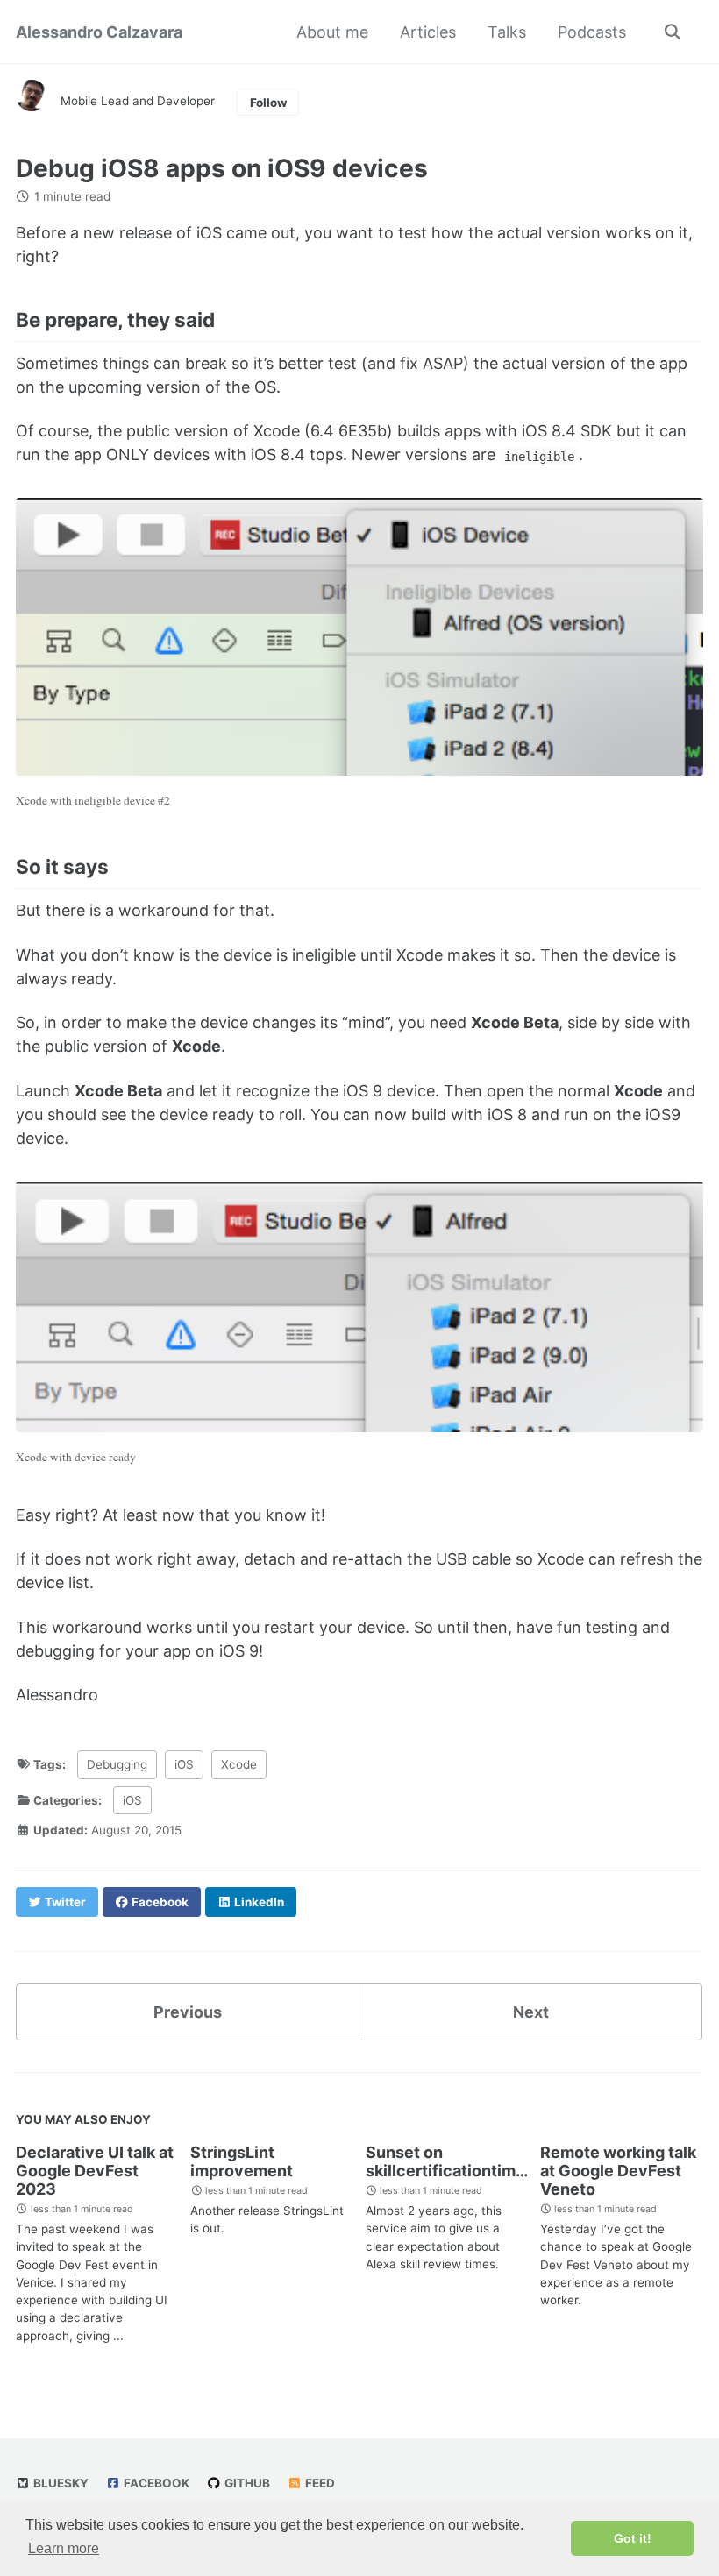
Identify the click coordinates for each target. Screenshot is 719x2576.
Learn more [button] (64, 2548)
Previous (188, 2012)
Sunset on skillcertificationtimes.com (469, 2161)
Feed (319, 2483)
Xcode (239, 1764)
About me (332, 32)
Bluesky (60, 2483)
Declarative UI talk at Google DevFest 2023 (95, 2171)
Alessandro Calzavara (99, 32)
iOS (184, 1764)
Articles (428, 32)
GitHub (246, 2483)
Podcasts (592, 32)
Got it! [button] (633, 2538)
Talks (507, 32)
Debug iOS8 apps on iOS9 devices (222, 168)
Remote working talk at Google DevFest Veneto (618, 2171)
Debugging (117, 1764)
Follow (268, 103)
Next (531, 2012)
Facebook (155, 2483)
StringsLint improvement (242, 2161)
